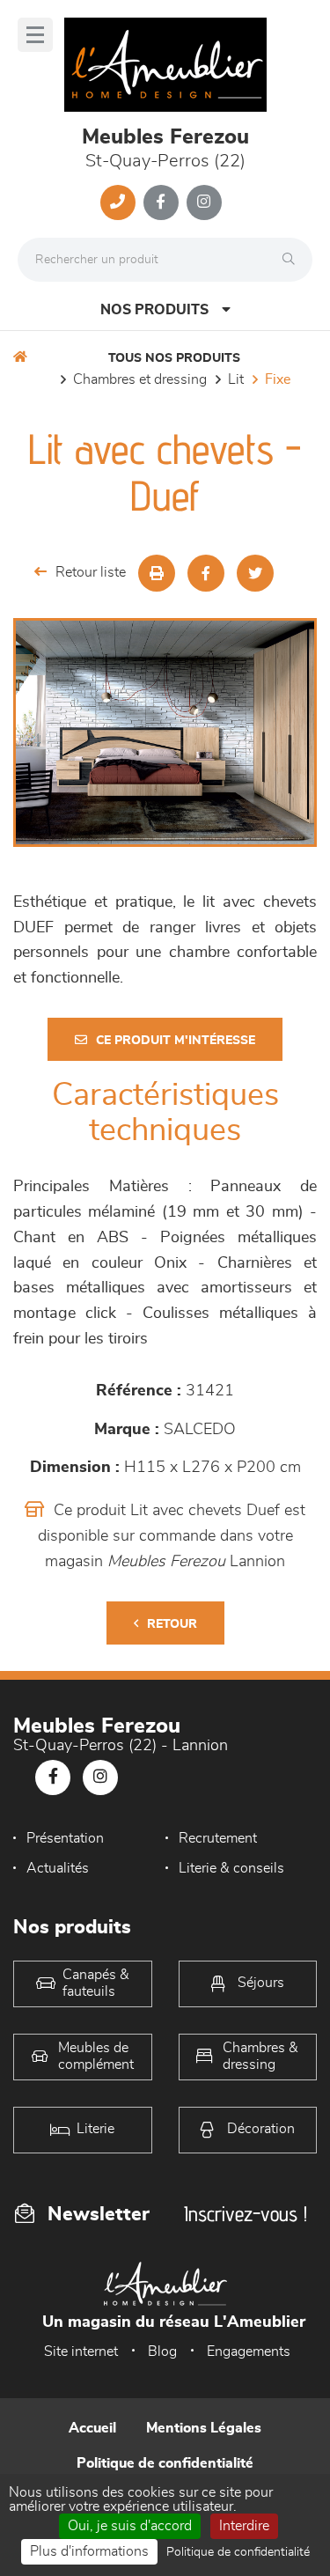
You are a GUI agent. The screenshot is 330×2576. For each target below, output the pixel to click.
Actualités (58, 1868)
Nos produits (154, 310)
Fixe (278, 379)
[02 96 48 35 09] (118, 202)
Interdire (244, 2526)
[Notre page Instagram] (204, 202)
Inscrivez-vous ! (246, 2214)
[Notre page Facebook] (161, 202)
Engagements (249, 2352)
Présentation (65, 1838)
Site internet (81, 2352)
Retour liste (91, 572)
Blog (162, 2352)
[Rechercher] (293, 260)
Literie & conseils (231, 1868)
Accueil (92, 2428)
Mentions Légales (204, 2428)
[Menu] (35, 35)
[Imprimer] (157, 573)
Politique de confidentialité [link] (238, 2552)
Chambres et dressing (140, 379)
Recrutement (218, 1838)
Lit (236, 379)
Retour (172, 1624)
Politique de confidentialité (165, 2463)
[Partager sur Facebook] (206, 573)
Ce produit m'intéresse (176, 1041)
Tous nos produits (174, 358)
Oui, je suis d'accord (130, 2526)
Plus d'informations (89, 2551)
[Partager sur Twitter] (255, 573)
